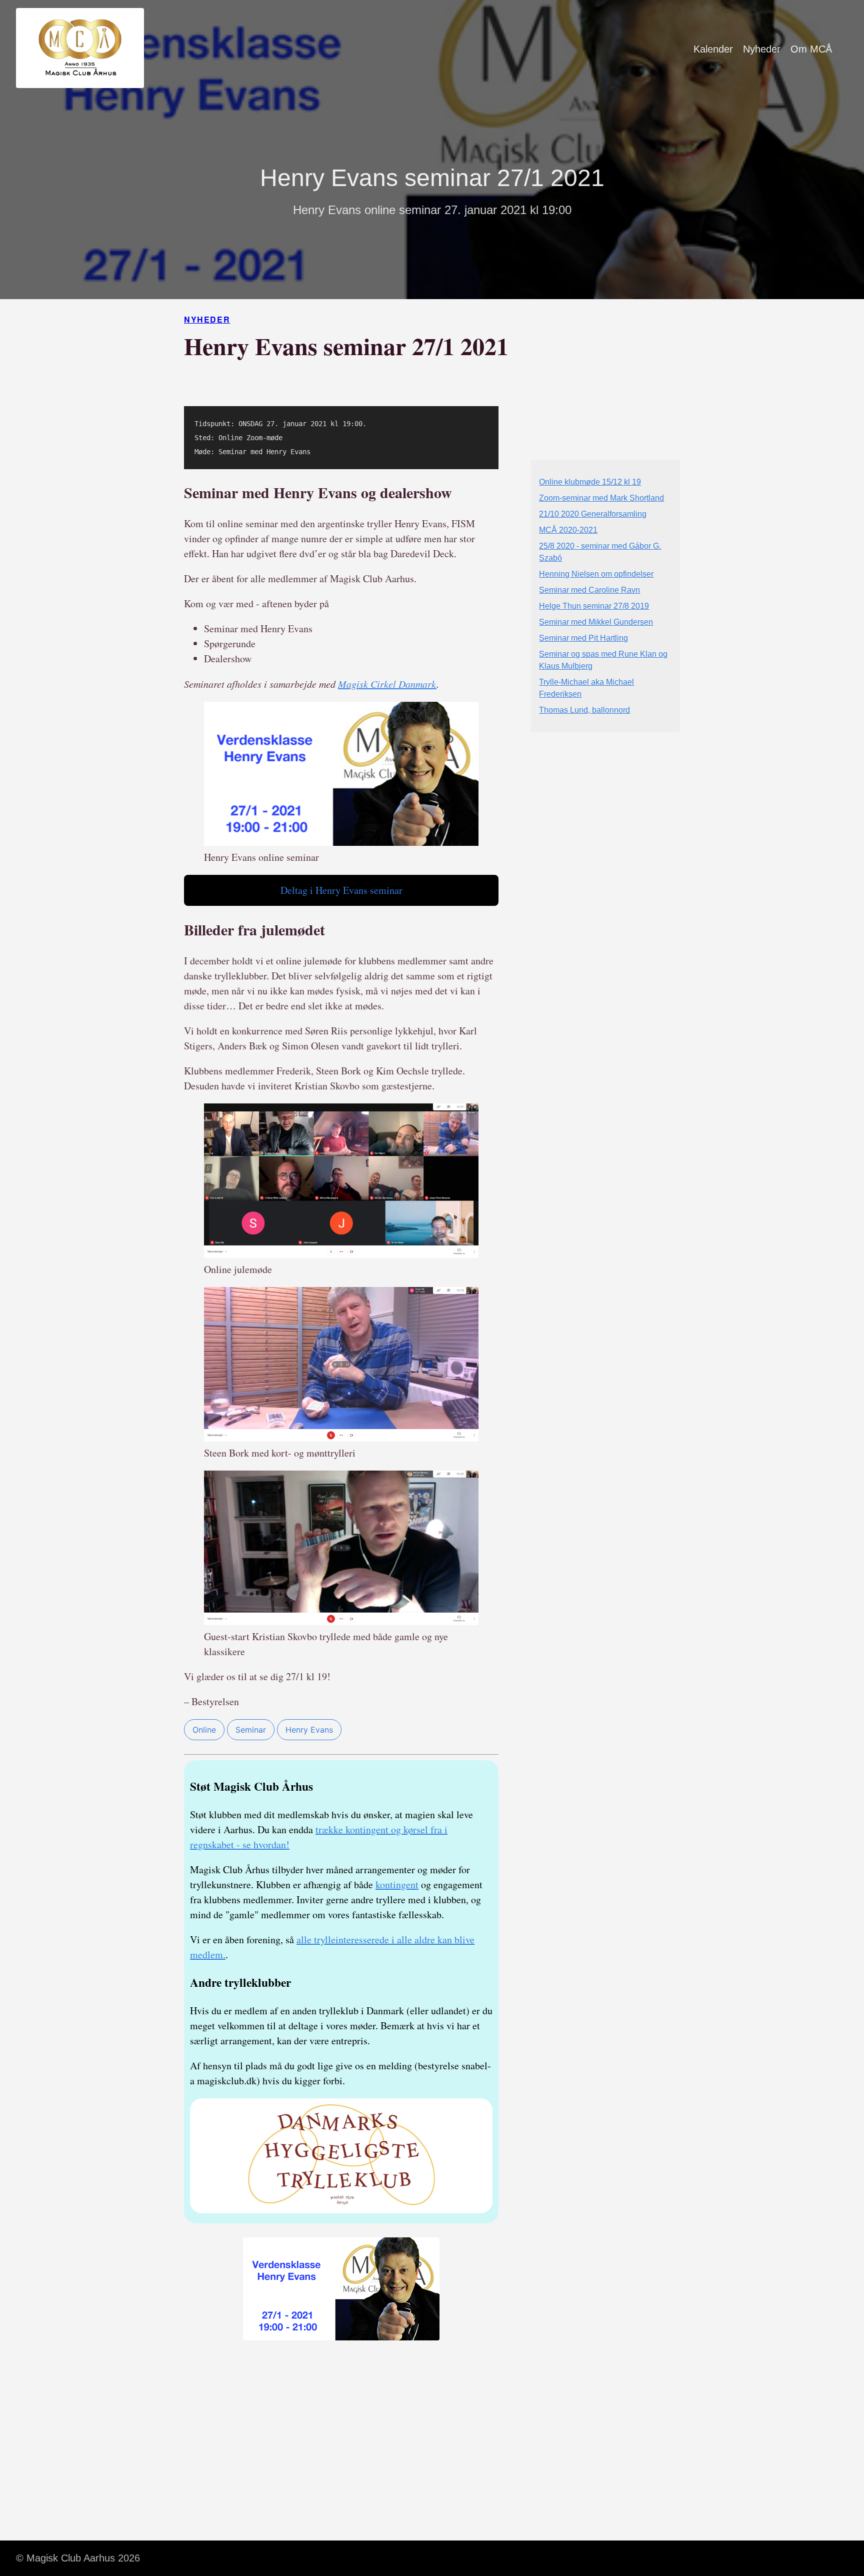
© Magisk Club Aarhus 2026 (78, 2558)
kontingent (397, 1884)
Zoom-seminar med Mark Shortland (601, 498)
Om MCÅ (811, 49)
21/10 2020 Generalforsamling (593, 514)
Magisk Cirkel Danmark (387, 684)
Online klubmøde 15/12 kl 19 (590, 482)
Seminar (251, 1730)
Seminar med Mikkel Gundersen (596, 622)
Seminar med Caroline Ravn (589, 590)
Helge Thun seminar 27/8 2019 (594, 606)
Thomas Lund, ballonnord (584, 710)
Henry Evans (309, 1730)
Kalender (713, 49)
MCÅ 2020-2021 (568, 530)
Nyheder (762, 49)
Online (204, 1730)
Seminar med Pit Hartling (583, 638)
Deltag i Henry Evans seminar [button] (341, 890)
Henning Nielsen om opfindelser (596, 574)
